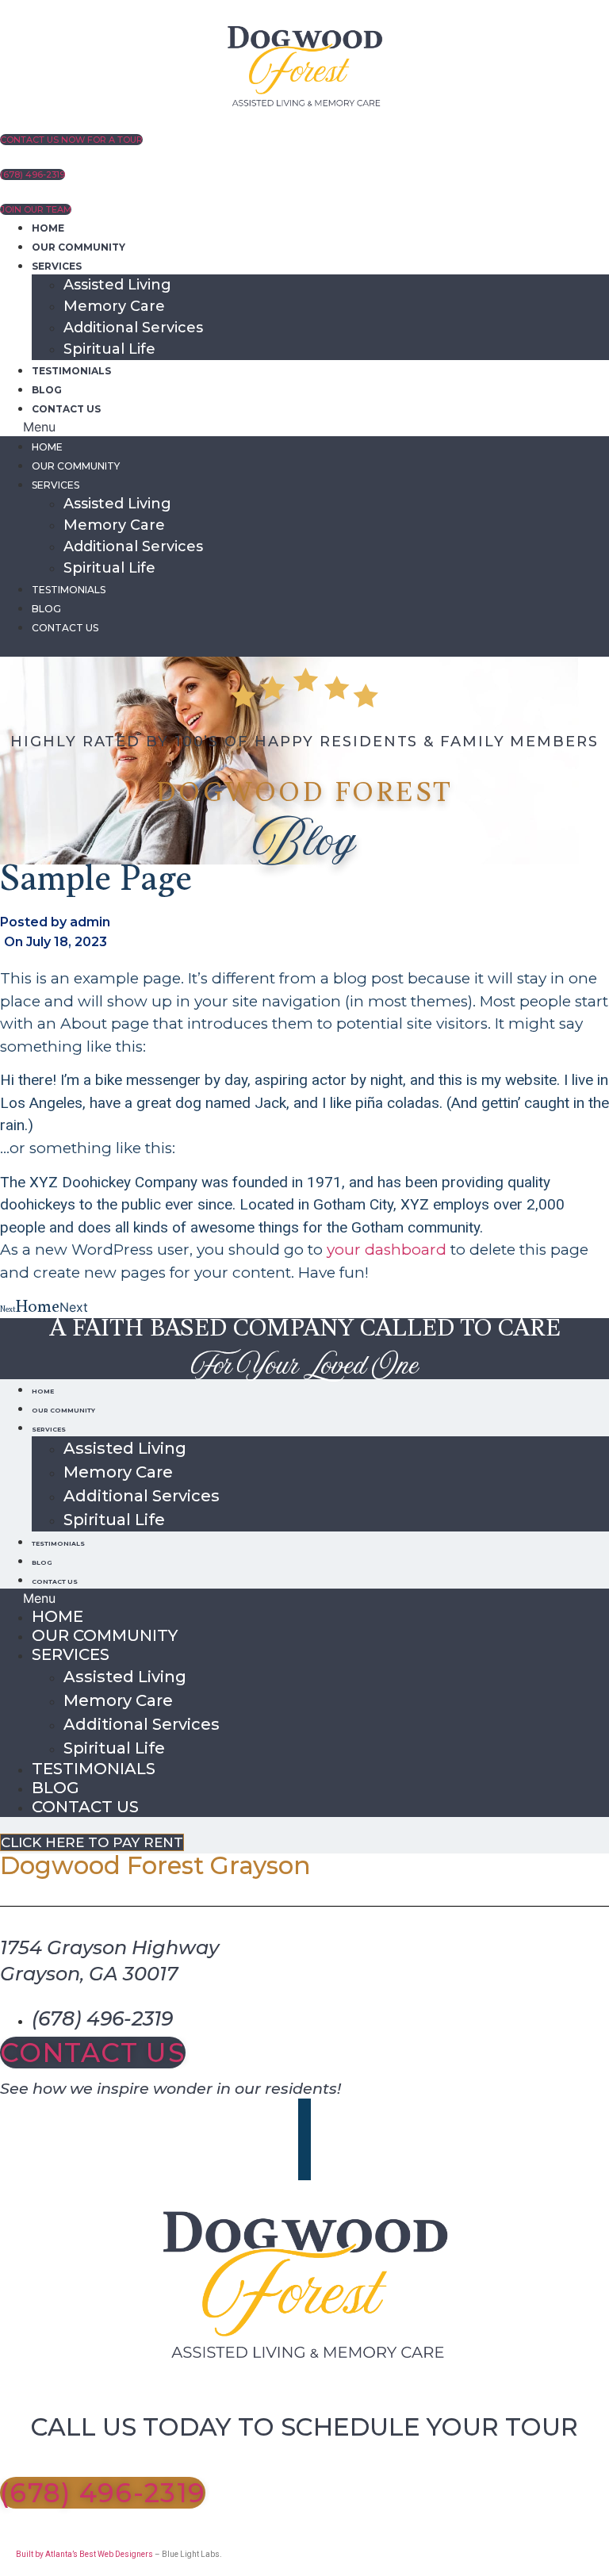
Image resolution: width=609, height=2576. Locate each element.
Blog (47, 390)
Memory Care (114, 306)
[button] (304, 427)
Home (48, 228)
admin (90, 922)
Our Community (79, 247)
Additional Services (133, 328)
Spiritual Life (109, 349)
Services (57, 266)
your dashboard (387, 1250)
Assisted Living (117, 285)
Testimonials (71, 371)
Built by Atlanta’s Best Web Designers (84, 2554)
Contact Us (66, 409)
